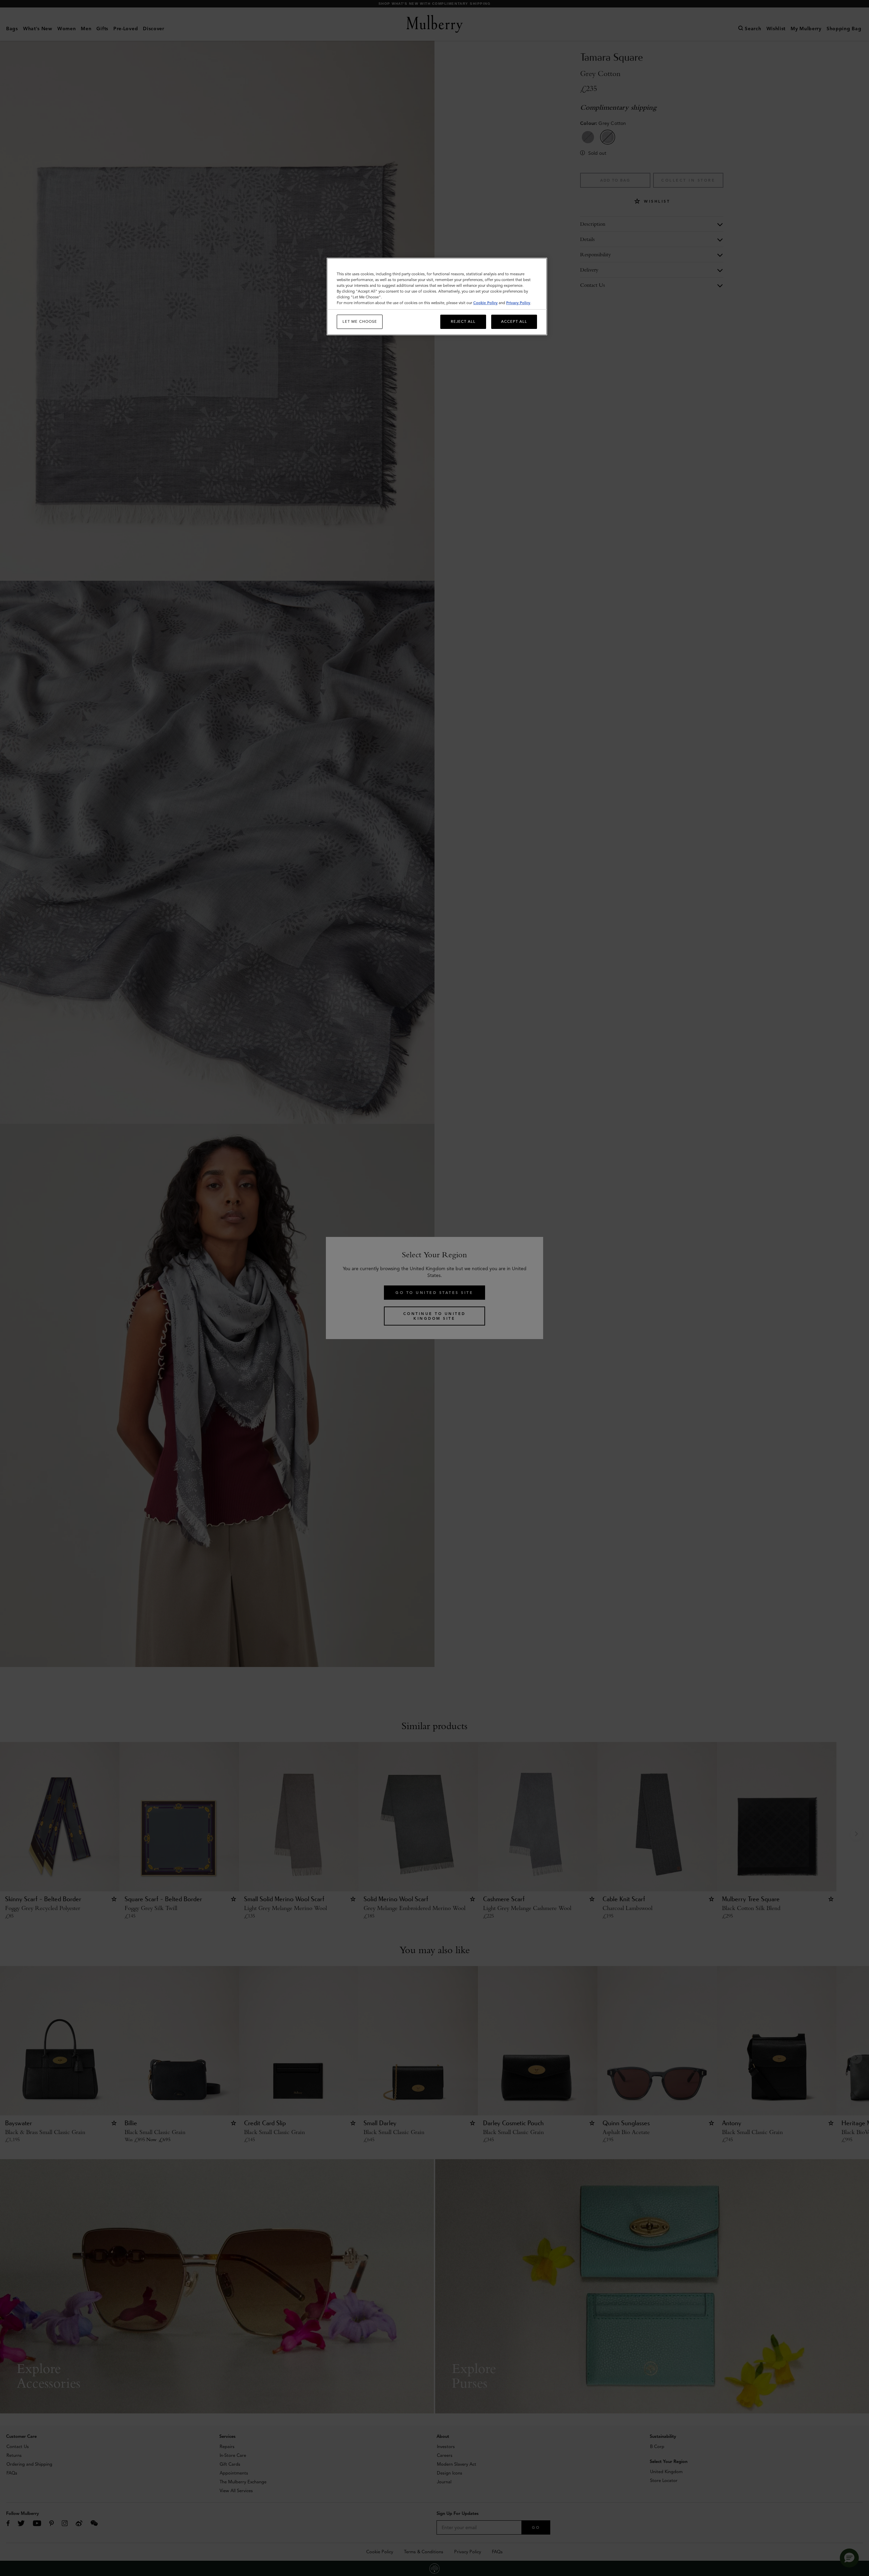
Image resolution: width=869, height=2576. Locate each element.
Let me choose (360, 321)
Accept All (514, 321)
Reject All (463, 321)
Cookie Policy (485, 303)
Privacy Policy (518, 303)
